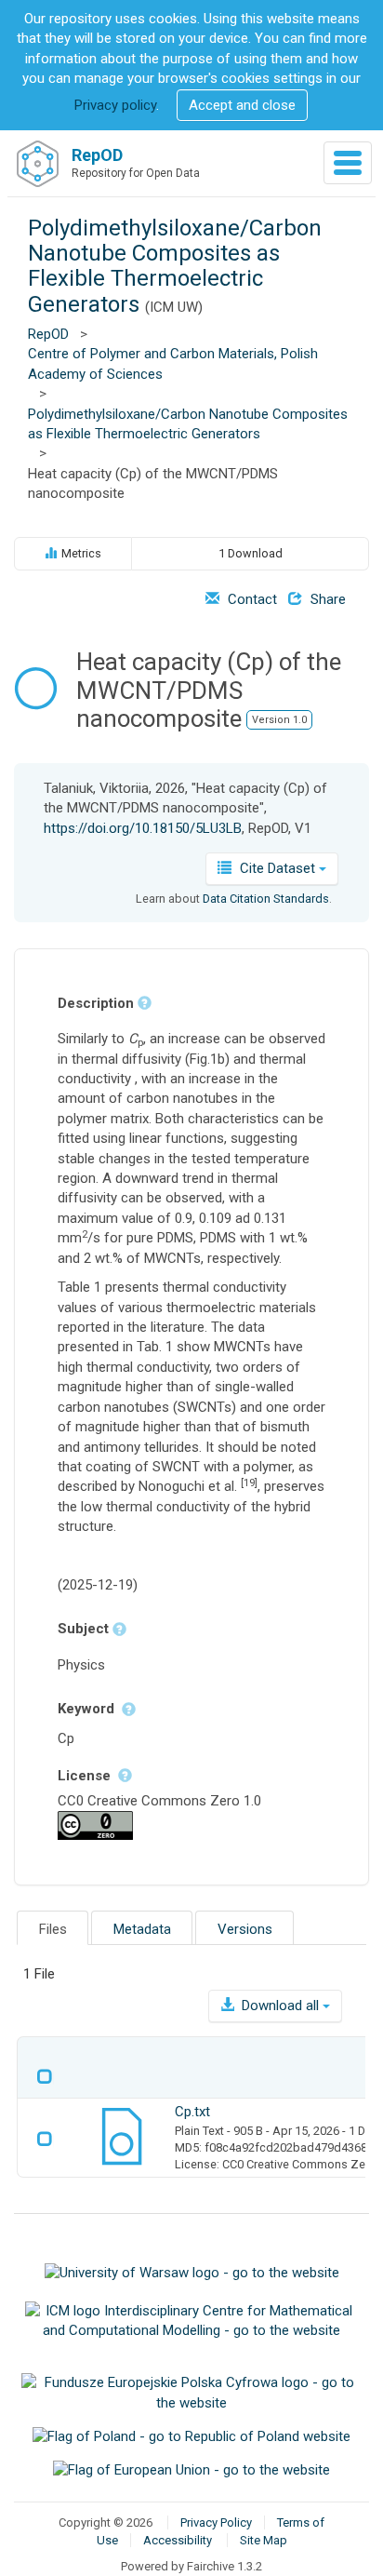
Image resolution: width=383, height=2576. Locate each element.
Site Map (264, 2540)
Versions (245, 1929)
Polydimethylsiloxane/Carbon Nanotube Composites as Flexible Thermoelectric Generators (175, 266)
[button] (242, 106)
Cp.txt (192, 2112)
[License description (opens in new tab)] (95, 1824)
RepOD (48, 334)
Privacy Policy (216, 2522)
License (86, 1776)
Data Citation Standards (266, 899)
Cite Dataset (277, 868)
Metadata (142, 1929)
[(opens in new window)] (191, 2273)
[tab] (53, 1928)
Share (326, 599)
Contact (251, 599)
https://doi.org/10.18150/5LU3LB (143, 828)
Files (53, 1929)
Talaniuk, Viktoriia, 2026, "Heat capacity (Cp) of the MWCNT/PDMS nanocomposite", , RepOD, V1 (185, 808)
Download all (280, 2006)
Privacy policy (115, 105)
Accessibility (178, 2540)
